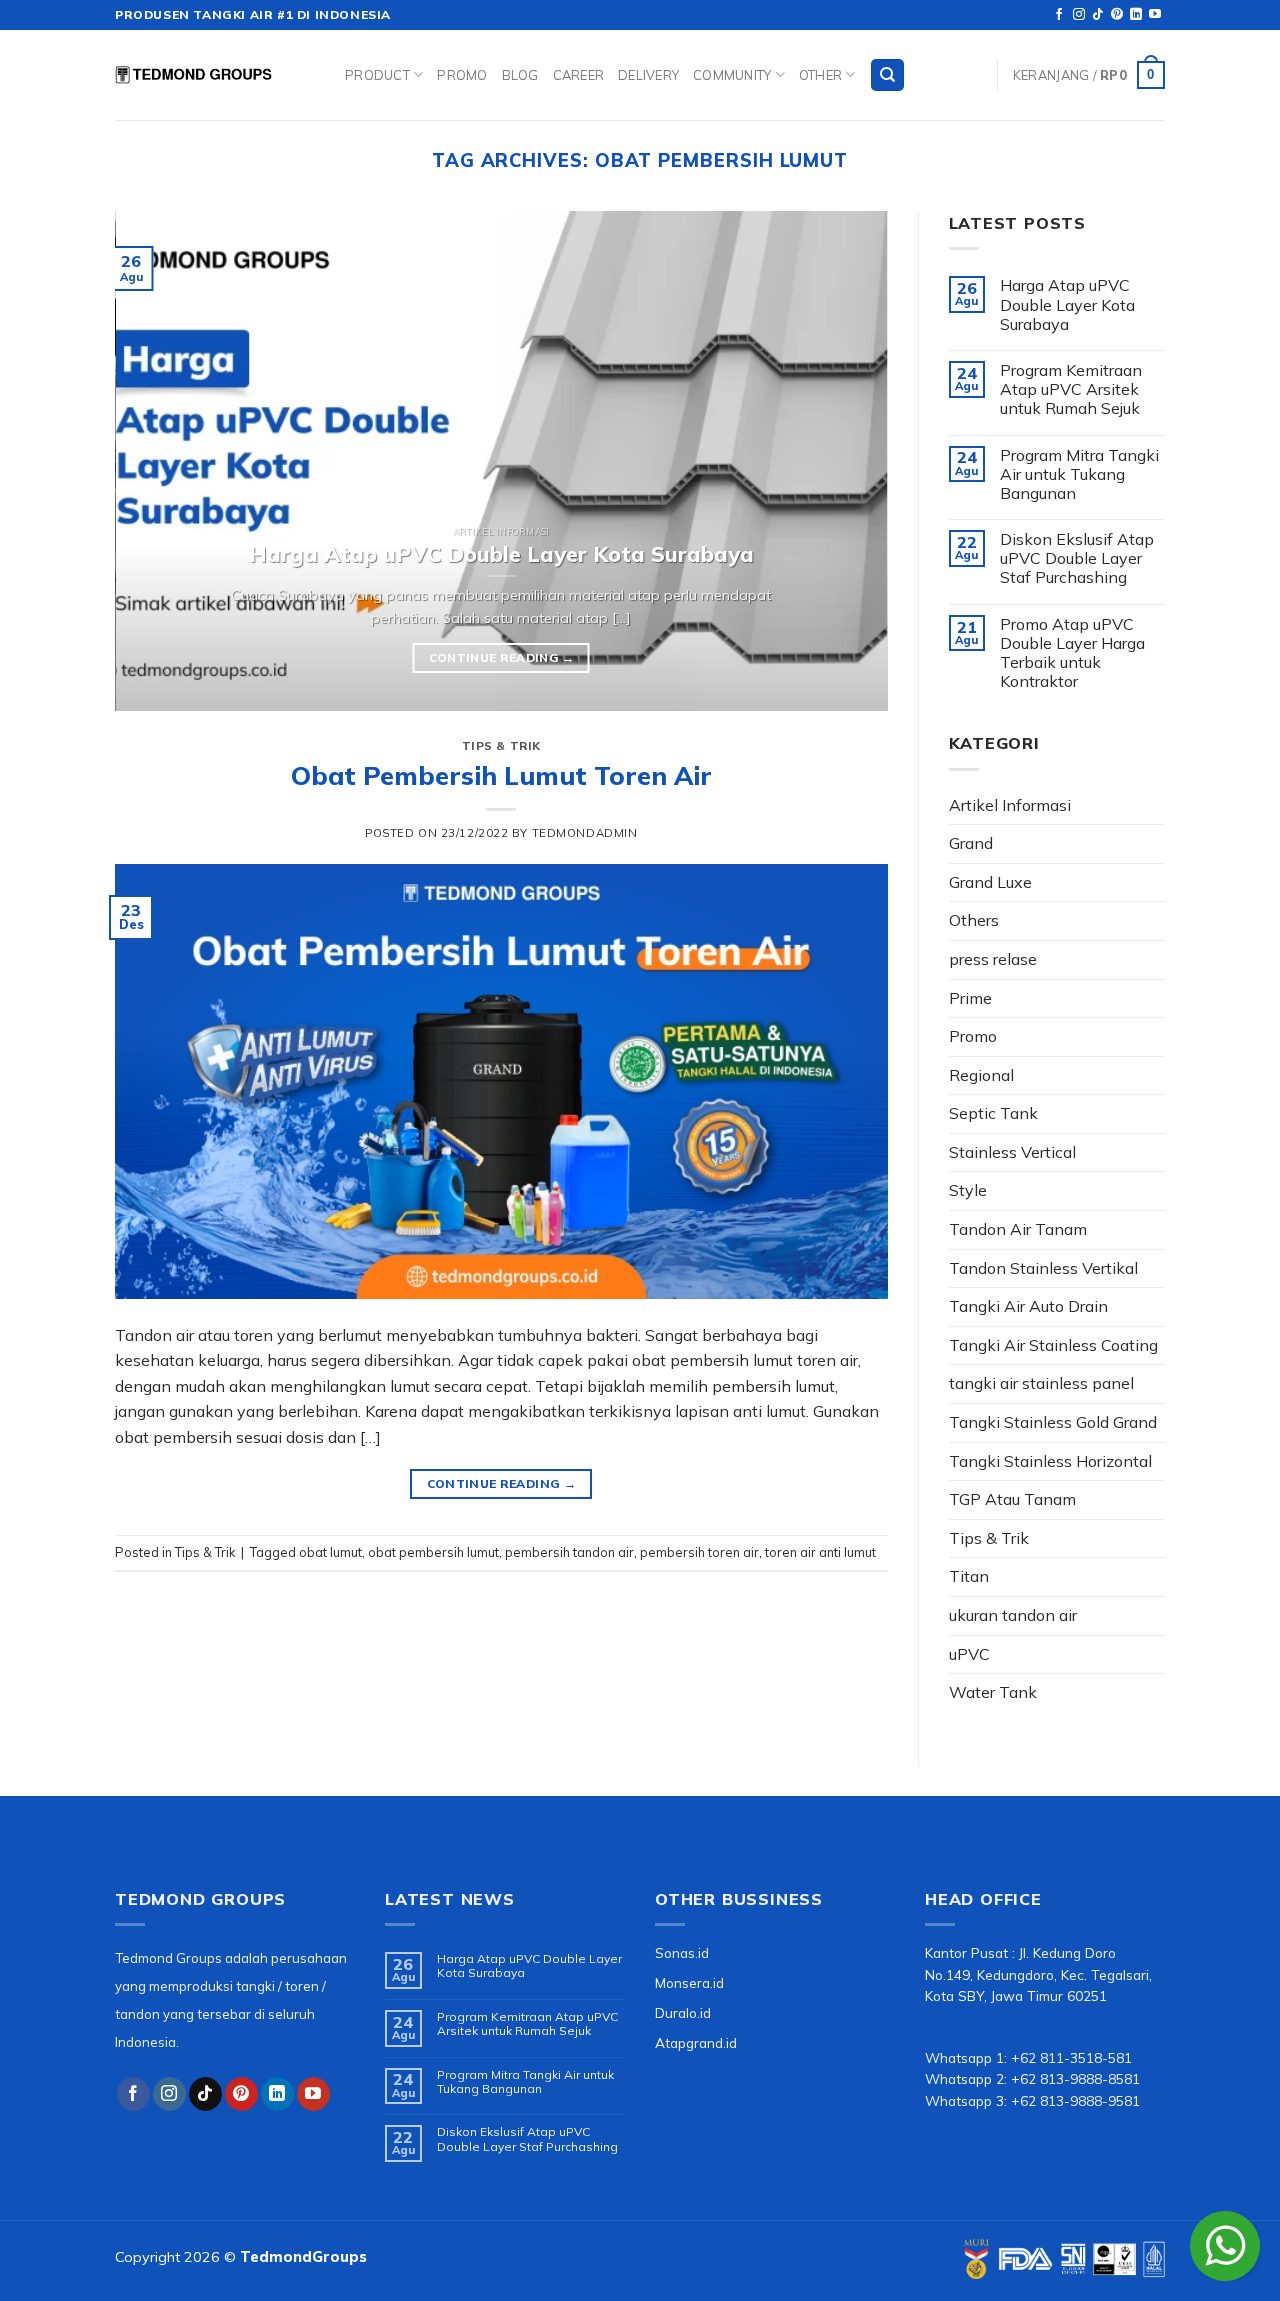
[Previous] (156, 461)
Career (579, 75)
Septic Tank (993, 1113)
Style (968, 1190)
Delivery (648, 75)
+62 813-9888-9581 (1075, 2100)
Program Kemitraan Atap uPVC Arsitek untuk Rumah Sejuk (1071, 389)
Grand (971, 843)
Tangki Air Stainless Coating (1053, 1345)
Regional (981, 1075)
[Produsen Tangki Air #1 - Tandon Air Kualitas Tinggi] (215, 75)
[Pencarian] (887, 75)
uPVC (969, 1654)
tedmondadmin (585, 833)
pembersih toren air (699, 1552)
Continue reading (501, 657)
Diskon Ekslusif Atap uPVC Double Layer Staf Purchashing (1077, 558)
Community (732, 75)
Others (974, 920)
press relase (993, 959)
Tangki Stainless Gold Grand (1053, 1422)
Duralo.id (683, 2012)
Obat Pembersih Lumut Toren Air (501, 775)
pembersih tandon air (569, 1552)
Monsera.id (689, 1982)
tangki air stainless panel (1041, 1383)
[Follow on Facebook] (1059, 15)
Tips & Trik (501, 746)
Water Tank (993, 1692)
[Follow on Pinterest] (1117, 15)
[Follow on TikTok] (1098, 15)
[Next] (847, 461)
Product (377, 75)
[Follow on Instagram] (1079, 15)
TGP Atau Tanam (1012, 1499)
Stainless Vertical (1012, 1152)
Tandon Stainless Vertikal (1043, 1268)
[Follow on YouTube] (1155, 15)
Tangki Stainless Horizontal (1050, 1461)
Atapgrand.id (696, 2042)
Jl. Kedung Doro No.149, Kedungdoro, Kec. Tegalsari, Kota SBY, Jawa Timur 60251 (1038, 1974)
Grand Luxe (990, 882)
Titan (969, 1576)
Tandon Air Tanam (1018, 1229)
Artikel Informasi (1010, 805)
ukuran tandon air (1013, 1615)
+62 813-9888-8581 (1075, 2078)
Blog (520, 75)
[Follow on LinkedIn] (1136, 15)
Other (820, 75)
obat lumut (330, 1552)
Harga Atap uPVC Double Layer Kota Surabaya (1067, 304)
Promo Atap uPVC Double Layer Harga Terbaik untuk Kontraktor (1072, 653)
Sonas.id (682, 1952)
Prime (970, 998)
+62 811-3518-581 (1071, 2057)
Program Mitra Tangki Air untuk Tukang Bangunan (1079, 474)
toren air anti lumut (820, 1552)
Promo (462, 75)
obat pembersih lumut (433, 1552)
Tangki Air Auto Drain (1028, 1306)
